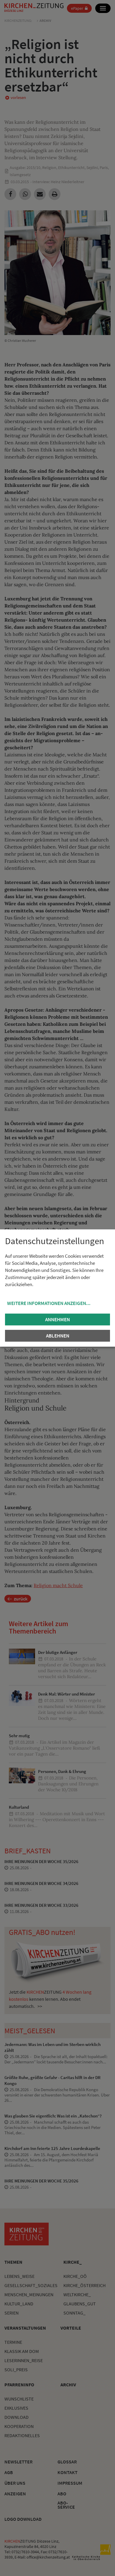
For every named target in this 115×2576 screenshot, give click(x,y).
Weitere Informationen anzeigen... (49, 1303)
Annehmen (57, 1319)
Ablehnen (58, 1336)
